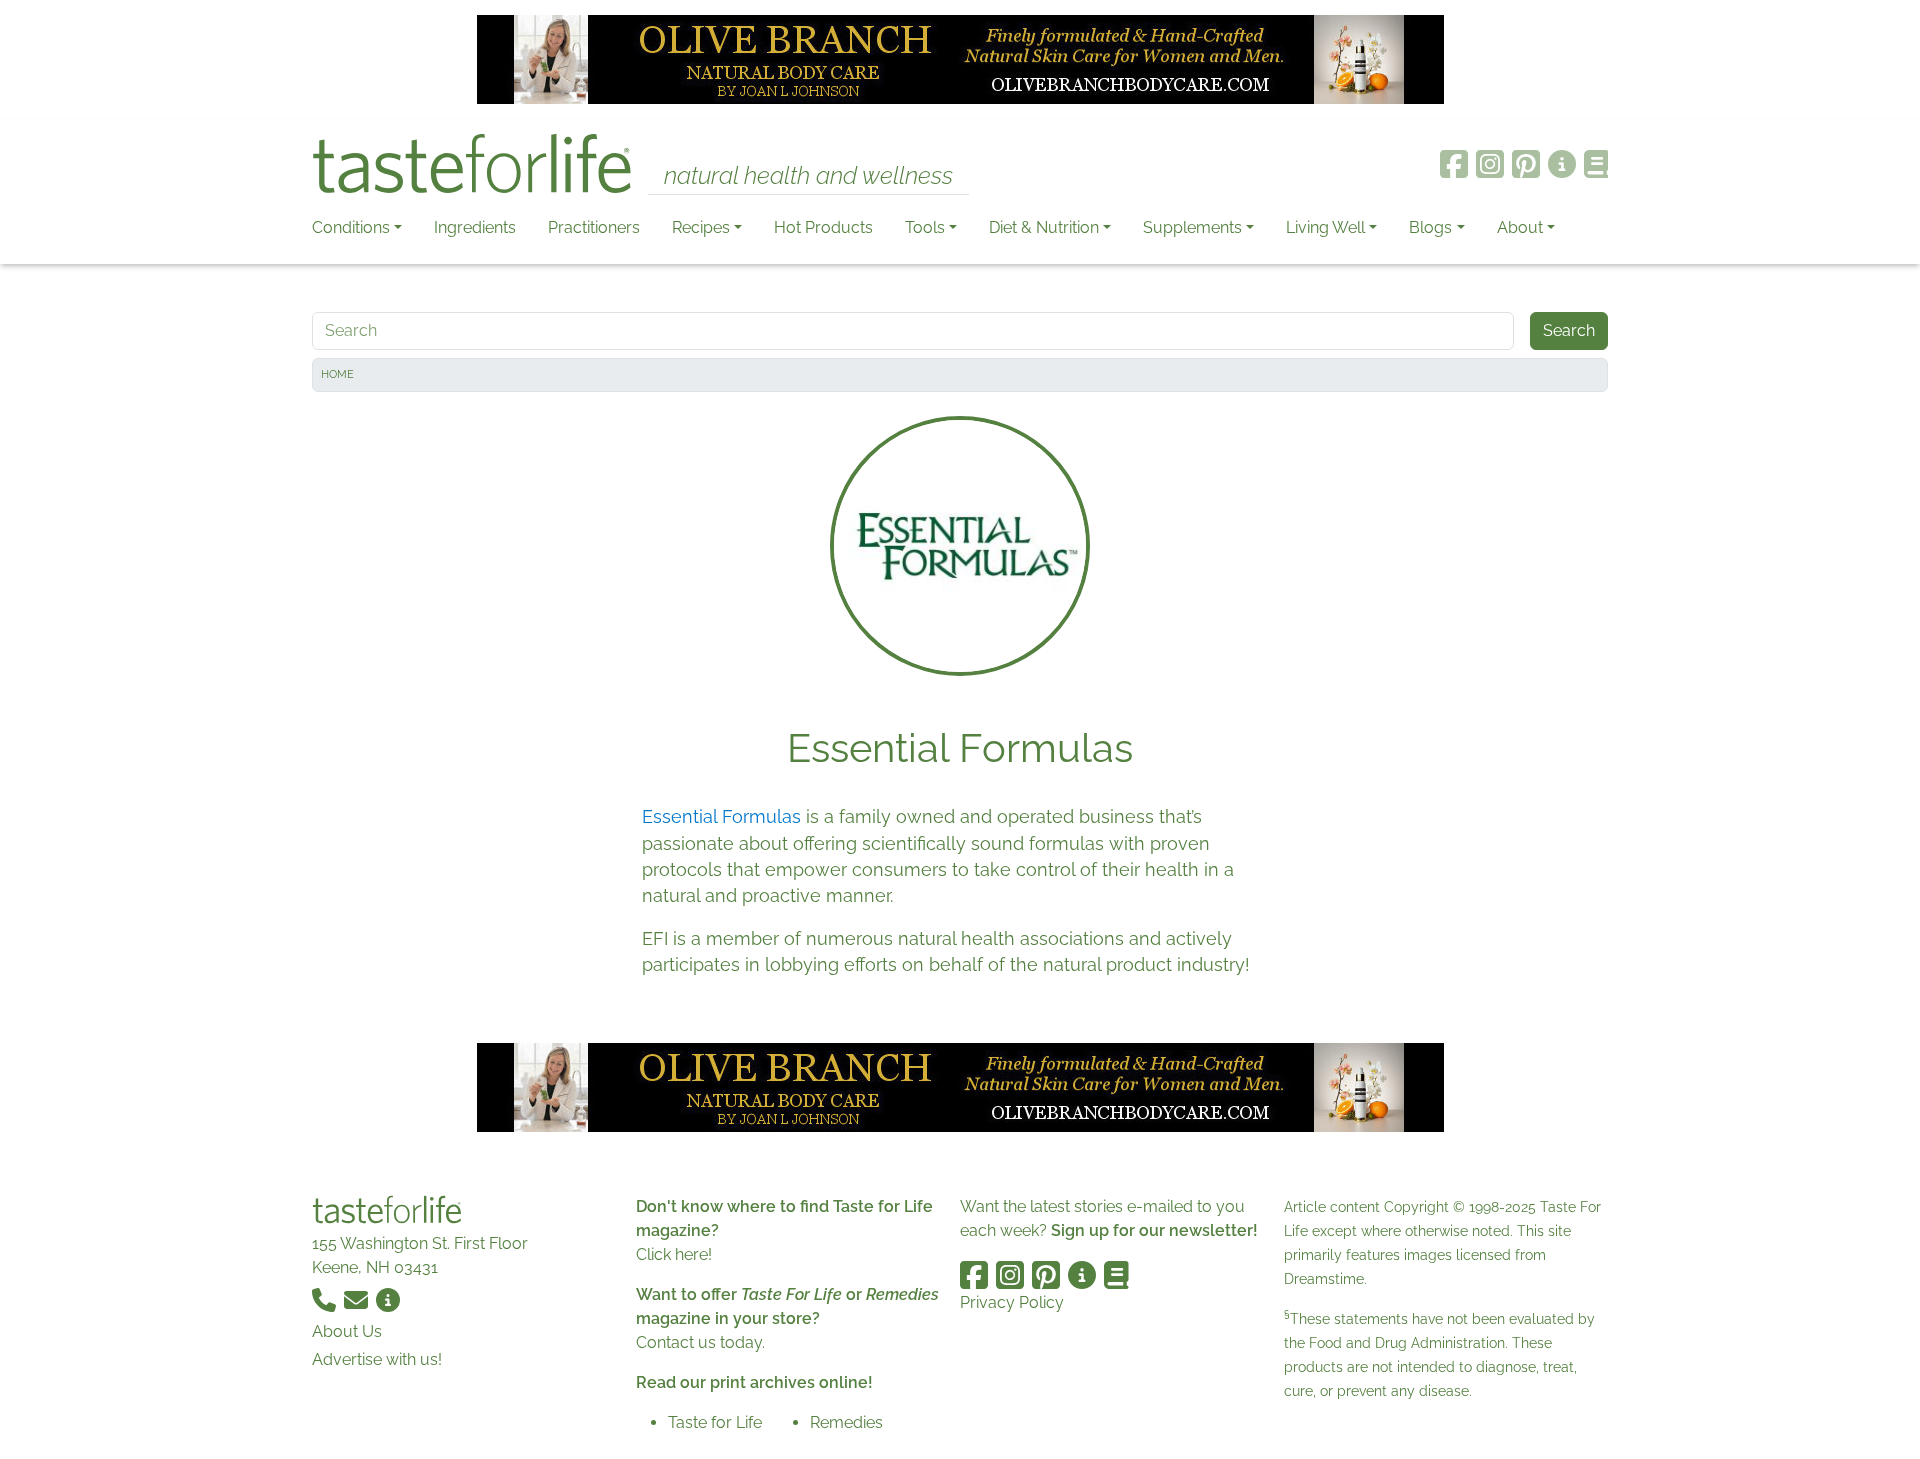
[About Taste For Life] (1562, 164)
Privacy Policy (1012, 1302)
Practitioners (594, 227)
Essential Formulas (721, 816)
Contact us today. (700, 1342)
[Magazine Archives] (1596, 164)
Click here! (674, 1254)
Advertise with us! (377, 1359)
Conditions (351, 227)
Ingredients (475, 227)
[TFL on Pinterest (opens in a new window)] (1526, 164)
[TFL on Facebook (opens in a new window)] (1454, 164)
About (1520, 227)
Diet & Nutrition (1044, 227)
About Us (347, 1331)
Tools (925, 227)
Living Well (1325, 227)
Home (337, 374)
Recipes (701, 227)
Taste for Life (715, 1422)
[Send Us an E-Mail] (358, 1299)
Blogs (1430, 227)
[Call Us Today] (326, 1299)
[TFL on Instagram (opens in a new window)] (1490, 164)
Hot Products (823, 227)
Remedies (846, 1422)
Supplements (1192, 227)
